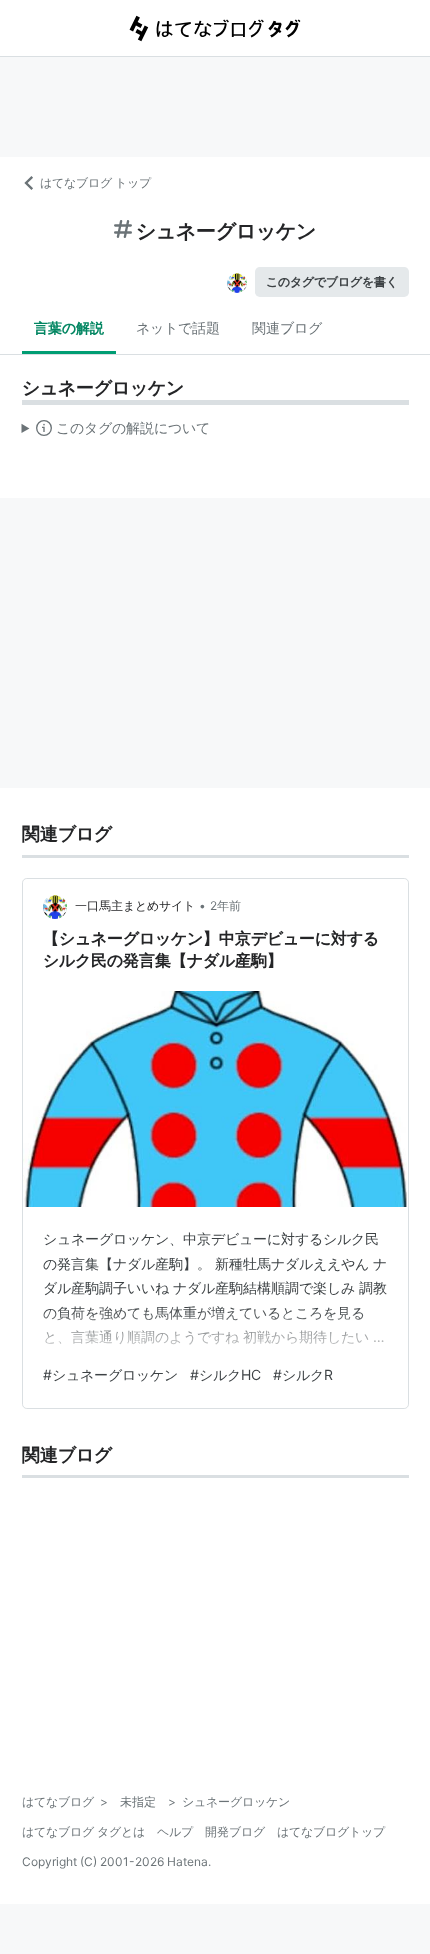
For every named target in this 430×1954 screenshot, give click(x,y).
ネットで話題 (178, 327)
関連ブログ (287, 327)
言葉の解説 (69, 327)
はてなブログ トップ (95, 182)
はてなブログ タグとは (83, 1831)
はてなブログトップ (331, 1831)
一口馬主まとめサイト (135, 905)
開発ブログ (235, 1831)
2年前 (225, 905)
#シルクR (303, 1374)
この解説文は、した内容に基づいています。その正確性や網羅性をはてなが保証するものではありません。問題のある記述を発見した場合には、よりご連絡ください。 (116, 432)
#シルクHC (225, 1374)
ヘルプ (175, 1831)
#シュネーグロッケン (110, 1374)
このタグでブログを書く (332, 281)
